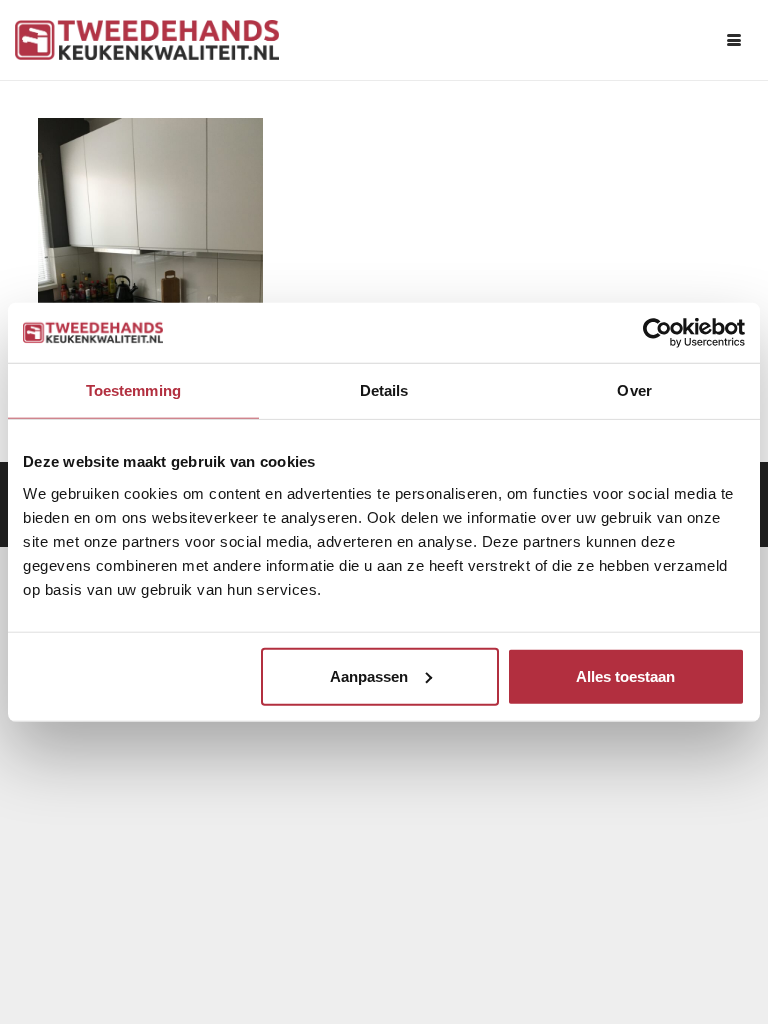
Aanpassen (369, 675)
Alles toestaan (625, 675)
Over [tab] (634, 390)
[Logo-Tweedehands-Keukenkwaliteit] (147, 40)
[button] (734, 40)
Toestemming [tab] (133, 390)
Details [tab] (384, 390)
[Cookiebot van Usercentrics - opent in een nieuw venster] (657, 333)
